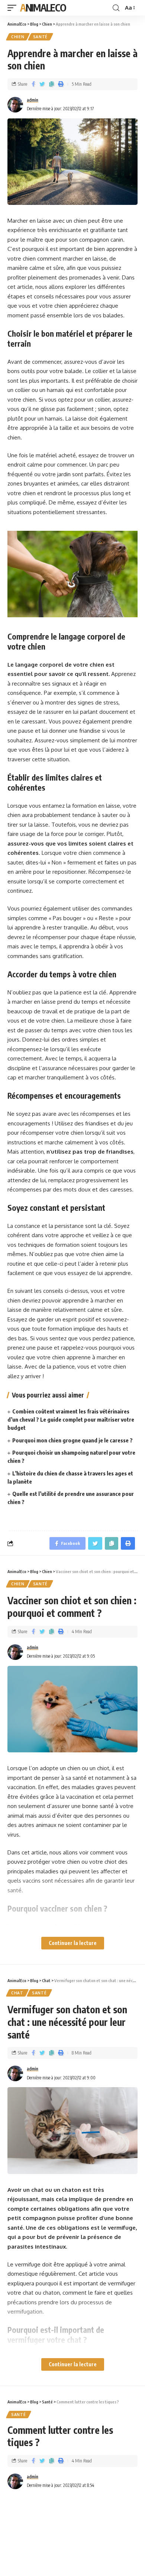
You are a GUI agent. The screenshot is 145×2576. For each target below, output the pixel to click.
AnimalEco (43, 8)
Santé (41, 37)
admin (33, 100)
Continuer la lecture (73, 1943)
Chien (18, 37)
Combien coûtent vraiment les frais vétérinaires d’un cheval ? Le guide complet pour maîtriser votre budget (71, 1419)
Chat (17, 1993)
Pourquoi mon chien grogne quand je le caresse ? (72, 1440)
